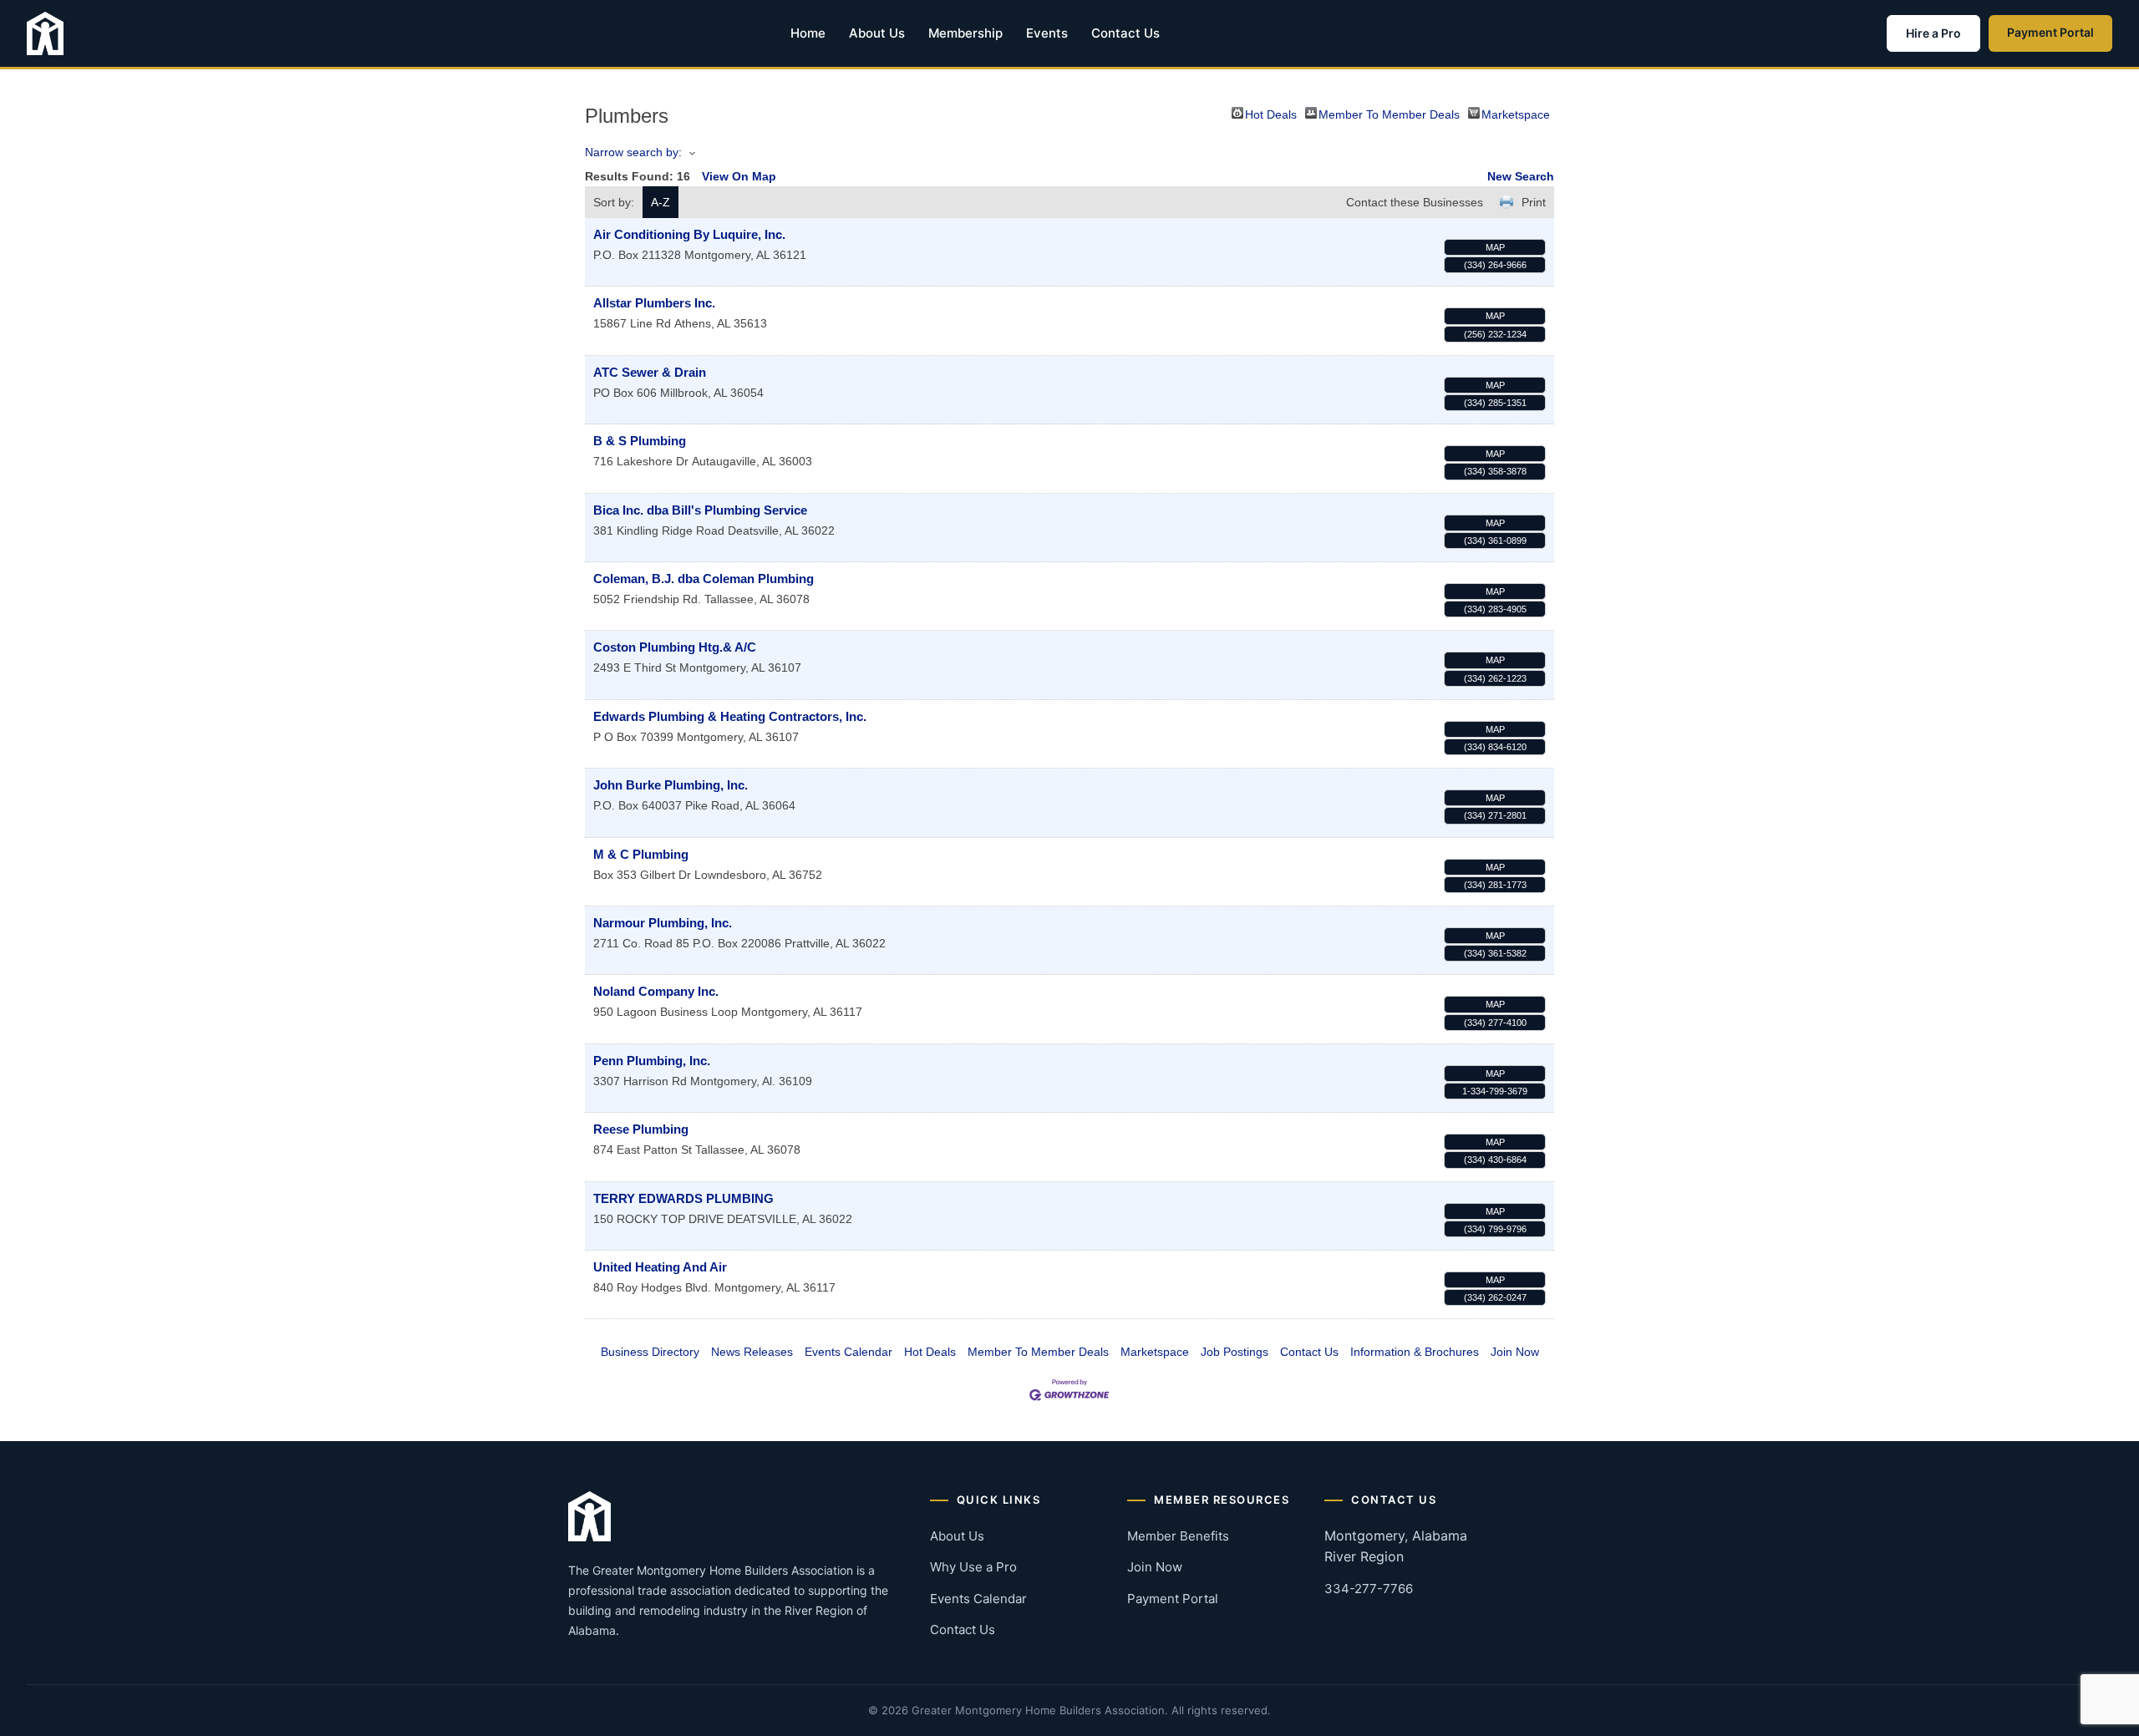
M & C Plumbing (641, 854)
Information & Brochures (1415, 1352)
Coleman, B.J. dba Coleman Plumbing (704, 579)
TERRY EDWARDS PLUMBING (683, 1198)
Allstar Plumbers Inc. (654, 303)
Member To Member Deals (1389, 113)
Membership (965, 33)
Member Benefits (1178, 1536)
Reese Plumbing (641, 1129)
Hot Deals (1271, 113)
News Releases (752, 1352)
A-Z (660, 202)
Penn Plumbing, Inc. (652, 1061)
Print (1534, 202)
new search (1521, 176)
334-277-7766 (1369, 1589)
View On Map (739, 176)
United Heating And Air (660, 1267)
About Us (877, 33)
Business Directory (650, 1352)
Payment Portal (2050, 32)
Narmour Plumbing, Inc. (663, 923)
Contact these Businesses (1415, 202)
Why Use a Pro (973, 1567)
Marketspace (1516, 113)
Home (808, 33)
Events (1047, 33)
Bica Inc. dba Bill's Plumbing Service (700, 510)
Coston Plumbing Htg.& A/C (675, 647)
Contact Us (1125, 33)
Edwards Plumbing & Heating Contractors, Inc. (730, 716)
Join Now (1515, 1352)
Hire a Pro (1933, 33)
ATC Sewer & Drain (650, 372)
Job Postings (1235, 1352)
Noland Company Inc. (656, 991)
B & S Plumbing (640, 441)
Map (1495, 247)
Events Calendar (848, 1352)
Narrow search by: (633, 152)
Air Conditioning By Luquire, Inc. (689, 234)
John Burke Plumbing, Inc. (671, 785)
